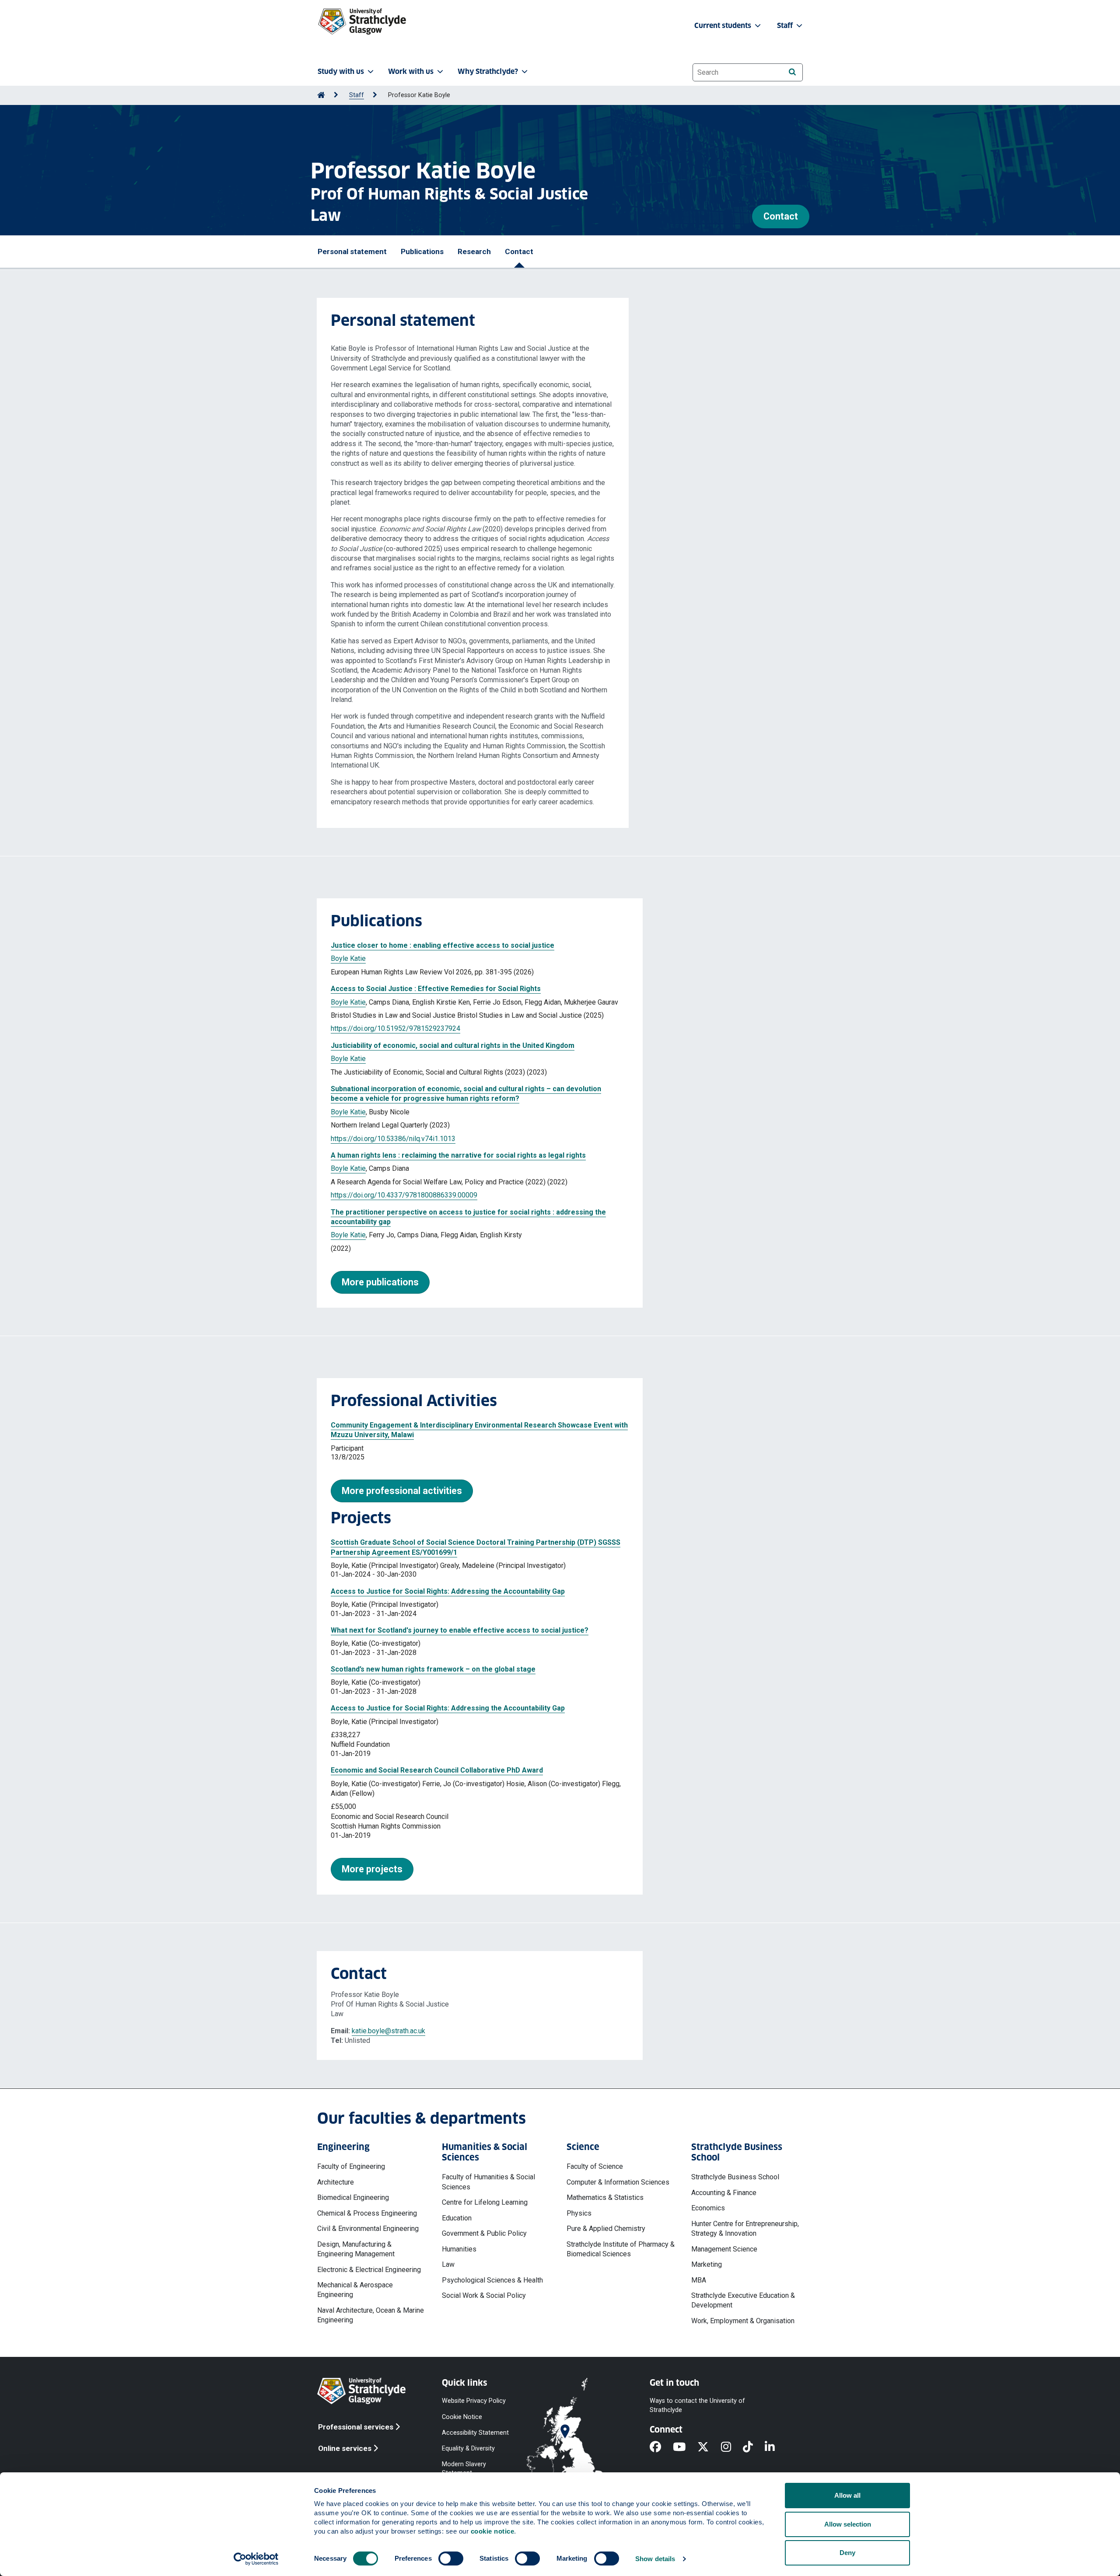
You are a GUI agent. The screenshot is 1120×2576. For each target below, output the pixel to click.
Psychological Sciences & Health (492, 2280)
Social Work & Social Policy (484, 2295)
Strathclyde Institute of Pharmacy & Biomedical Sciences (621, 2249)
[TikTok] (754, 2448)
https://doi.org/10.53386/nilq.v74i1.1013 (393, 1139)
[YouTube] (685, 2448)
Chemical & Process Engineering (367, 2213)
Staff (357, 95)
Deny (847, 2553)
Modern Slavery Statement (464, 2469)
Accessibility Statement (475, 2432)
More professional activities (402, 1491)
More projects (372, 1869)
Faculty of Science (595, 2166)
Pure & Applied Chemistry (606, 2229)
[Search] (792, 72)
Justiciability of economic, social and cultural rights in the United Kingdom (453, 1045)
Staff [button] (786, 26)
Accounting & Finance (724, 2193)
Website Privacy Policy (474, 2401)
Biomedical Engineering (353, 2197)
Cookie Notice (462, 2417)
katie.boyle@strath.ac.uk (388, 2031)
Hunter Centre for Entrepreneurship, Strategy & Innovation (745, 2229)
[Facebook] (661, 2448)
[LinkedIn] (776, 2448)
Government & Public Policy (484, 2233)
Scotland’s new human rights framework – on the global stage (433, 1669)
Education (457, 2218)
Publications (422, 251)
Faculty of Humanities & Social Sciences (488, 2182)
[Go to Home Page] (321, 95)
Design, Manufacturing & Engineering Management (356, 2249)
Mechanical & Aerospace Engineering (355, 2290)
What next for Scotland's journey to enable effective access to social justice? (460, 1630)
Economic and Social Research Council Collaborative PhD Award (437, 1770)
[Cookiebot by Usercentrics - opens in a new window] (256, 2559)
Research (474, 251)
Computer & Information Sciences (618, 2182)
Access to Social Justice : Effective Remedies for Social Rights (436, 989)
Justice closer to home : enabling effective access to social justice (443, 945)
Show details (655, 2559)
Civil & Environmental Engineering (368, 2229)
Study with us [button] (341, 72)
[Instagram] (732, 2448)
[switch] (451, 2559)
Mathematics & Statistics (605, 2197)
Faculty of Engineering (351, 2166)
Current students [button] (724, 26)
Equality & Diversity (468, 2448)
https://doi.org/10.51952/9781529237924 (395, 1028)
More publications (380, 1282)
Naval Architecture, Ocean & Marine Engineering (371, 2315)
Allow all (847, 2495)
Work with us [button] (411, 72)
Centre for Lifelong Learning (485, 2202)
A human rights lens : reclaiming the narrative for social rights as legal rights (458, 1155)
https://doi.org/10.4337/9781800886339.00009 (404, 1195)
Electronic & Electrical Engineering (369, 2270)
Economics (708, 2208)
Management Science (724, 2249)
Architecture (336, 2182)
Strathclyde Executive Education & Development (743, 2300)
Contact (781, 216)
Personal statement (352, 251)
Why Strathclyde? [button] (488, 72)
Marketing (707, 2264)
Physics (579, 2213)
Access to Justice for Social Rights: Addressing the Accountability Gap (448, 1591)
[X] (709, 2448)
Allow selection (848, 2524)
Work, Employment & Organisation (743, 2321)
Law (448, 2264)
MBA (699, 2280)
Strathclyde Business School (735, 2177)
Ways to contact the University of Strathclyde (697, 2405)
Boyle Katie (348, 958)
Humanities (459, 2249)
